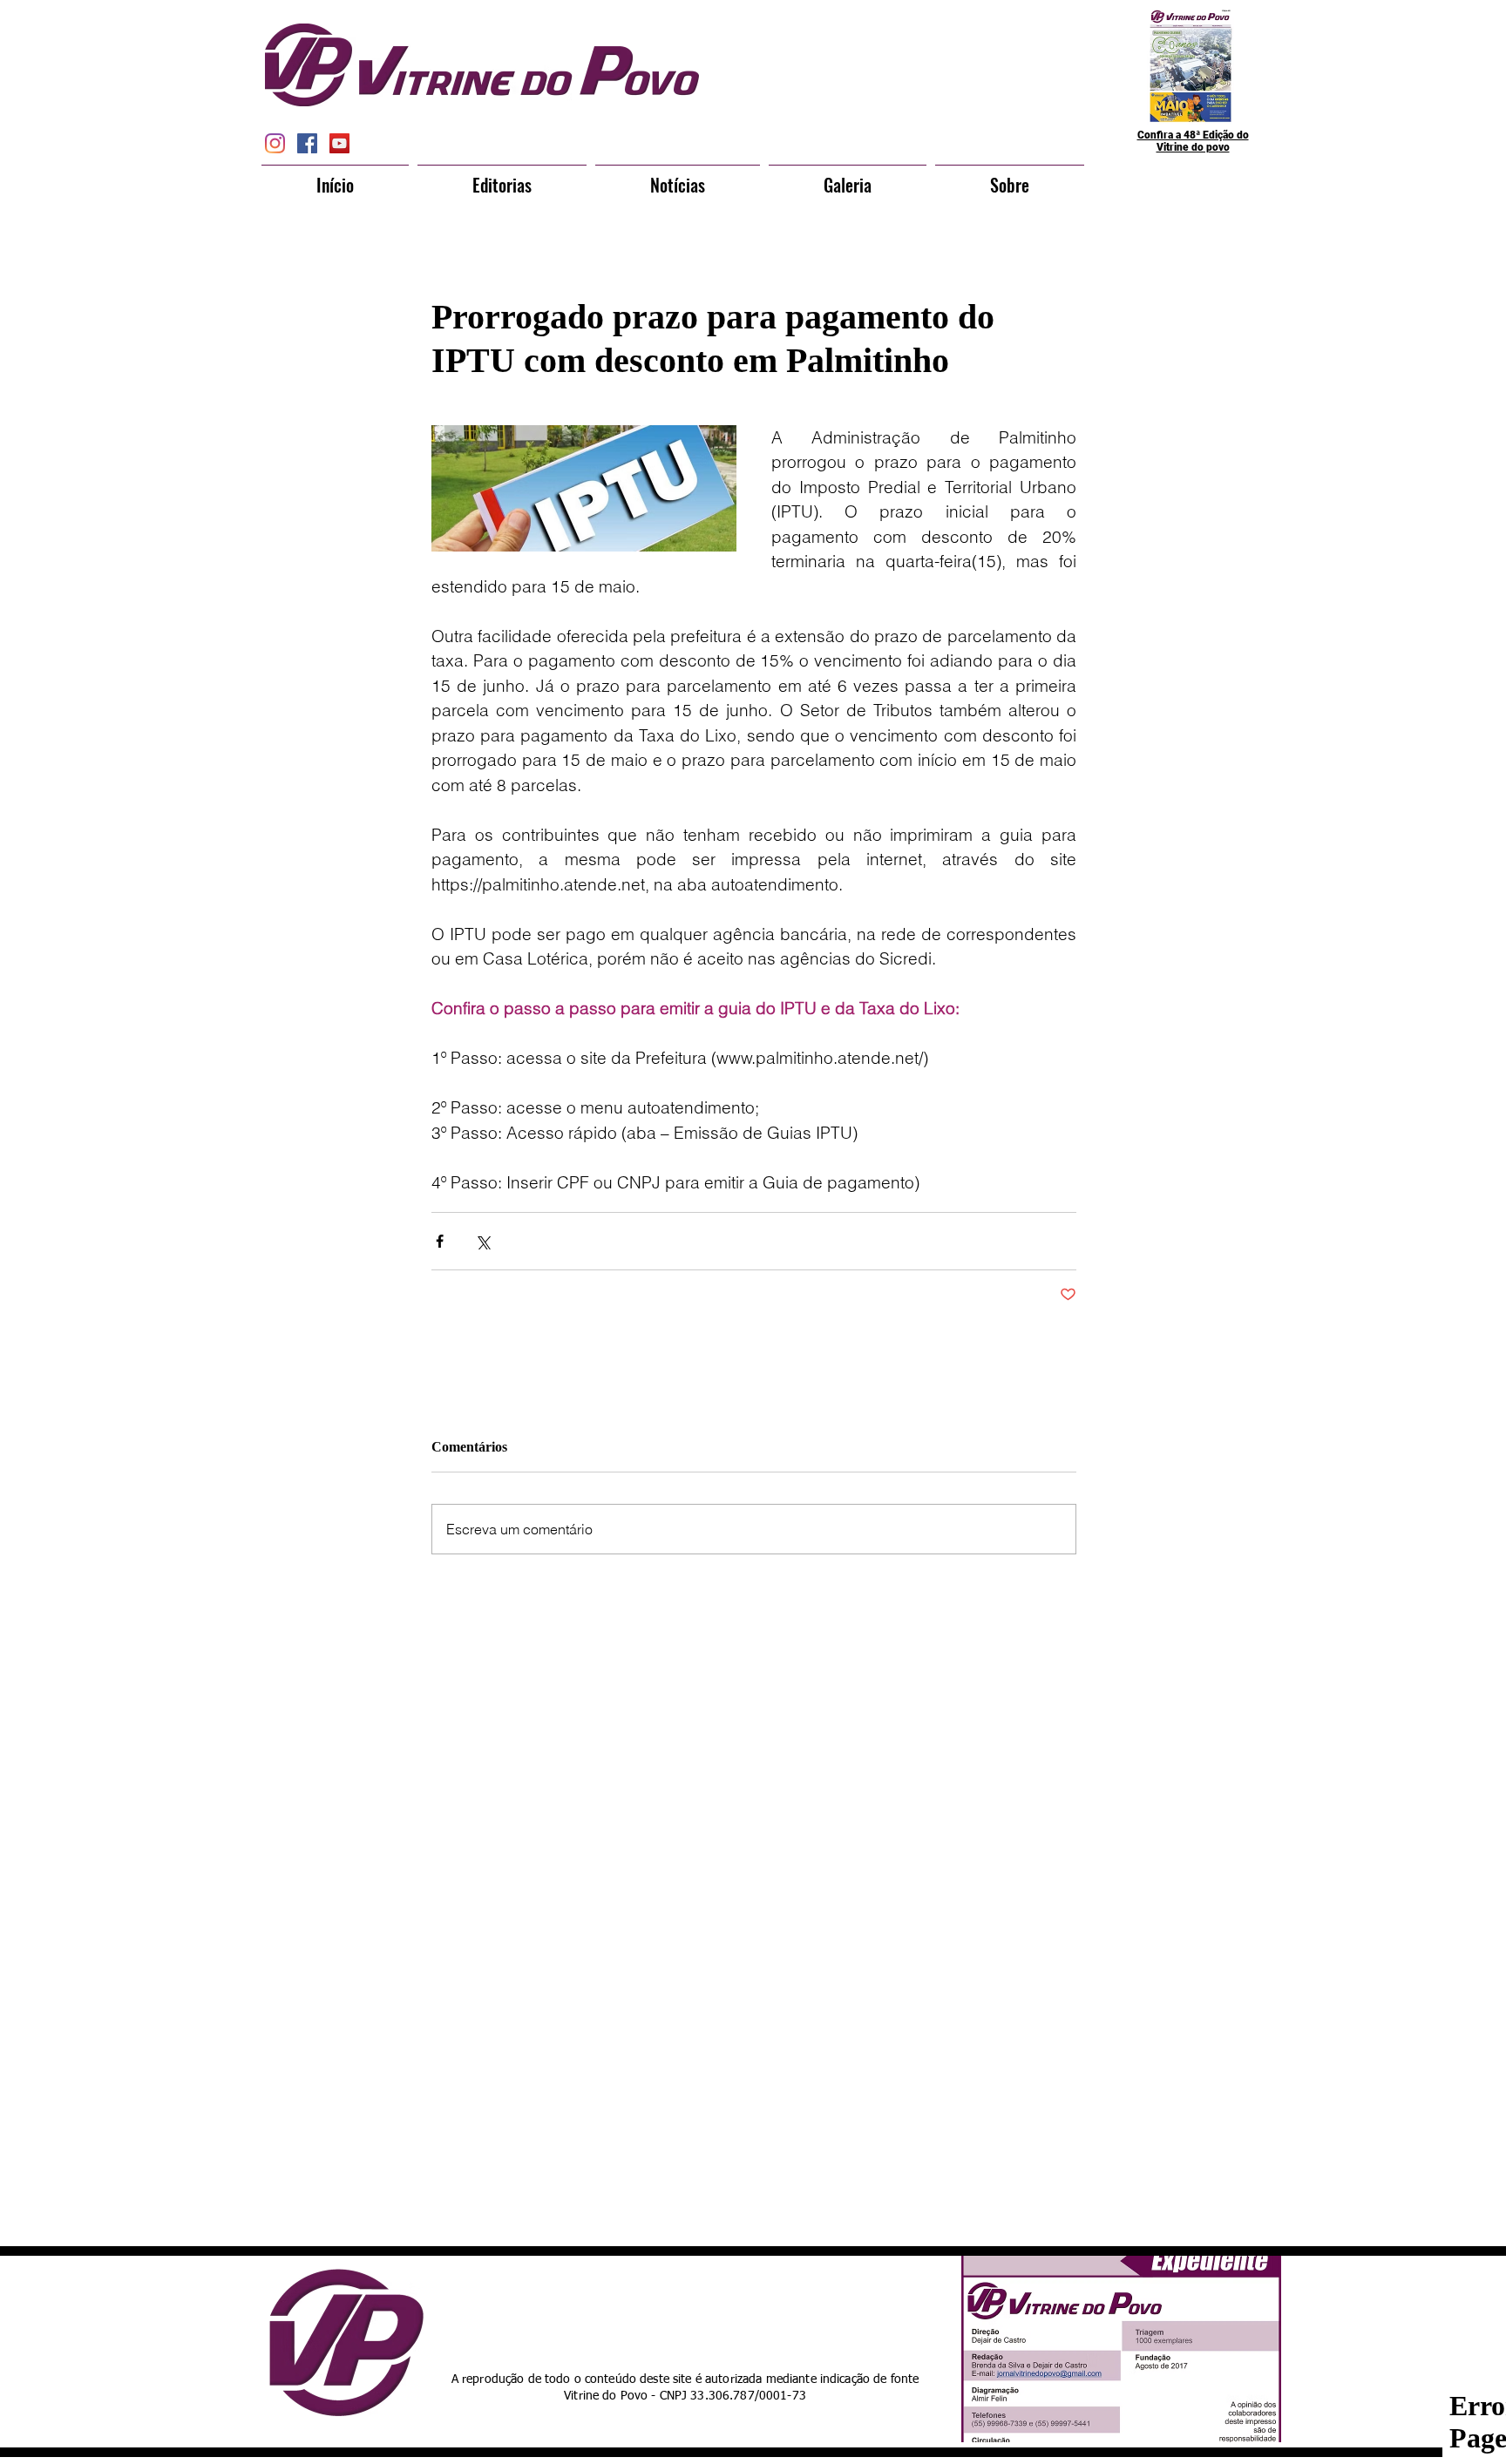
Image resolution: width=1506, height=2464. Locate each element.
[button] (502, 177)
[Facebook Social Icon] (307, 143)
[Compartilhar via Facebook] (440, 1241)
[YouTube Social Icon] (339, 143)
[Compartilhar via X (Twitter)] (482, 1241)
